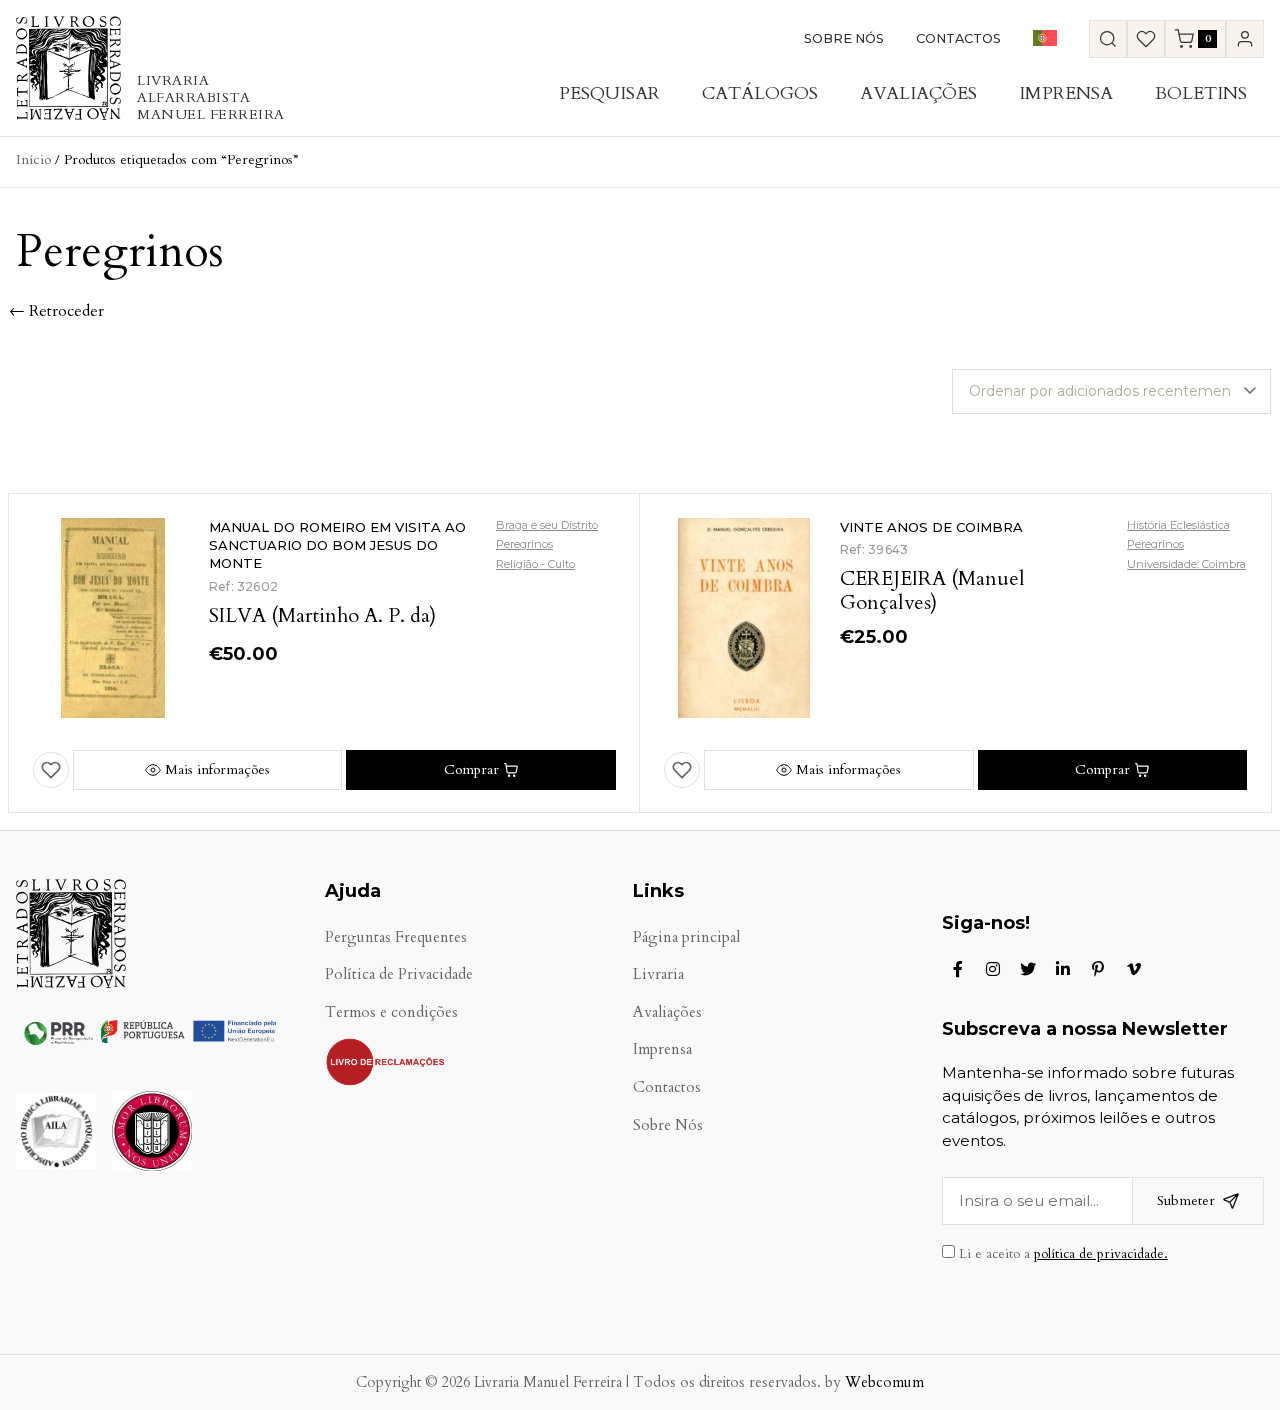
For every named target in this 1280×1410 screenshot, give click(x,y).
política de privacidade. (1101, 1254)
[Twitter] (1028, 969)
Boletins (1201, 93)
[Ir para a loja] (1108, 39)
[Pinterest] (1098, 969)
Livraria (658, 974)
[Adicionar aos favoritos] (51, 770)
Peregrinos (524, 544)
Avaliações (918, 93)
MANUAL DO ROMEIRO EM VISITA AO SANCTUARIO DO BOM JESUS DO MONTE (337, 545)
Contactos (958, 38)
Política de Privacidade (399, 974)
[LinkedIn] (1063, 969)
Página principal (686, 937)
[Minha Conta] (1245, 39)
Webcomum (884, 1382)
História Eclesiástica (1178, 525)
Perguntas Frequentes (396, 937)
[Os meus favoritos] (1146, 39)
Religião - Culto (535, 564)
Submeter (1186, 1200)
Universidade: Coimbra (1186, 564)
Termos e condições (391, 1012)
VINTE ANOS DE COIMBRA (931, 527)
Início (33, 159)
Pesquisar (609, 93)
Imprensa (1066, 93)
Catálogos (760, 93)
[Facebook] (958, 969)
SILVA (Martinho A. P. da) (322, 615)
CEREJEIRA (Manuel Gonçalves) (932, 590)
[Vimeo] (1134, 969)
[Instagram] (993, 969)
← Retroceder (56, 311)
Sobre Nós (844, 38)
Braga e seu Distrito (547, 525)
